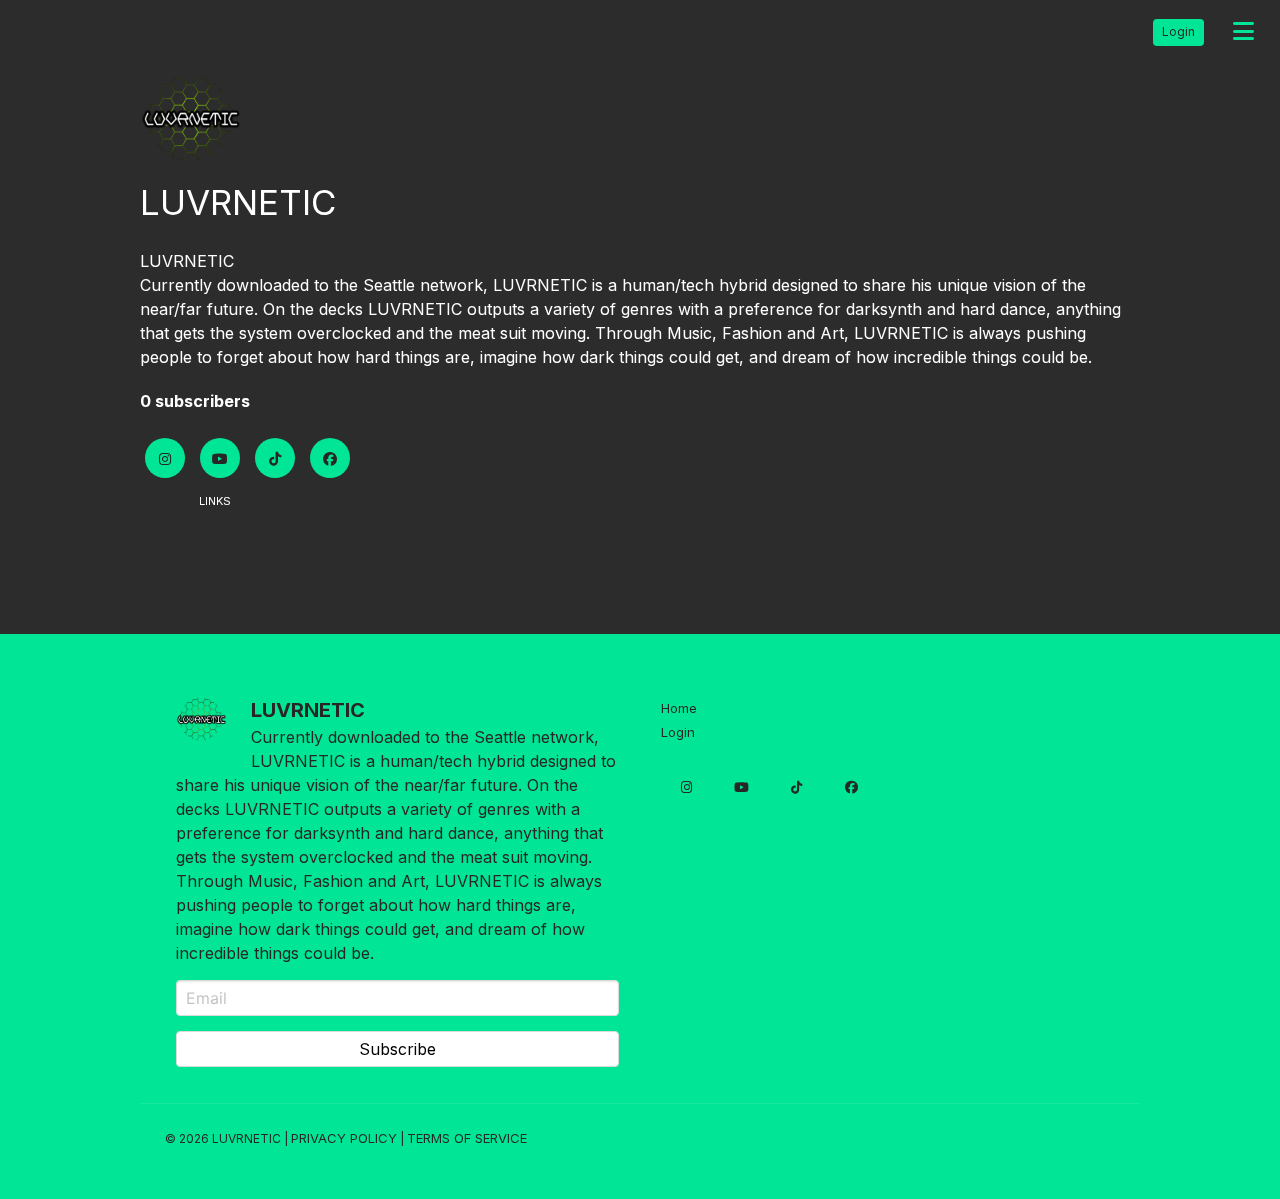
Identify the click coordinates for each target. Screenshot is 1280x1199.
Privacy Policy (344, 1138)
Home (679, 708)
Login (1178, 31)
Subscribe (397, 1049)
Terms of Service (467, 1138)
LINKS (215, 501)
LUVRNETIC (187, 261)
